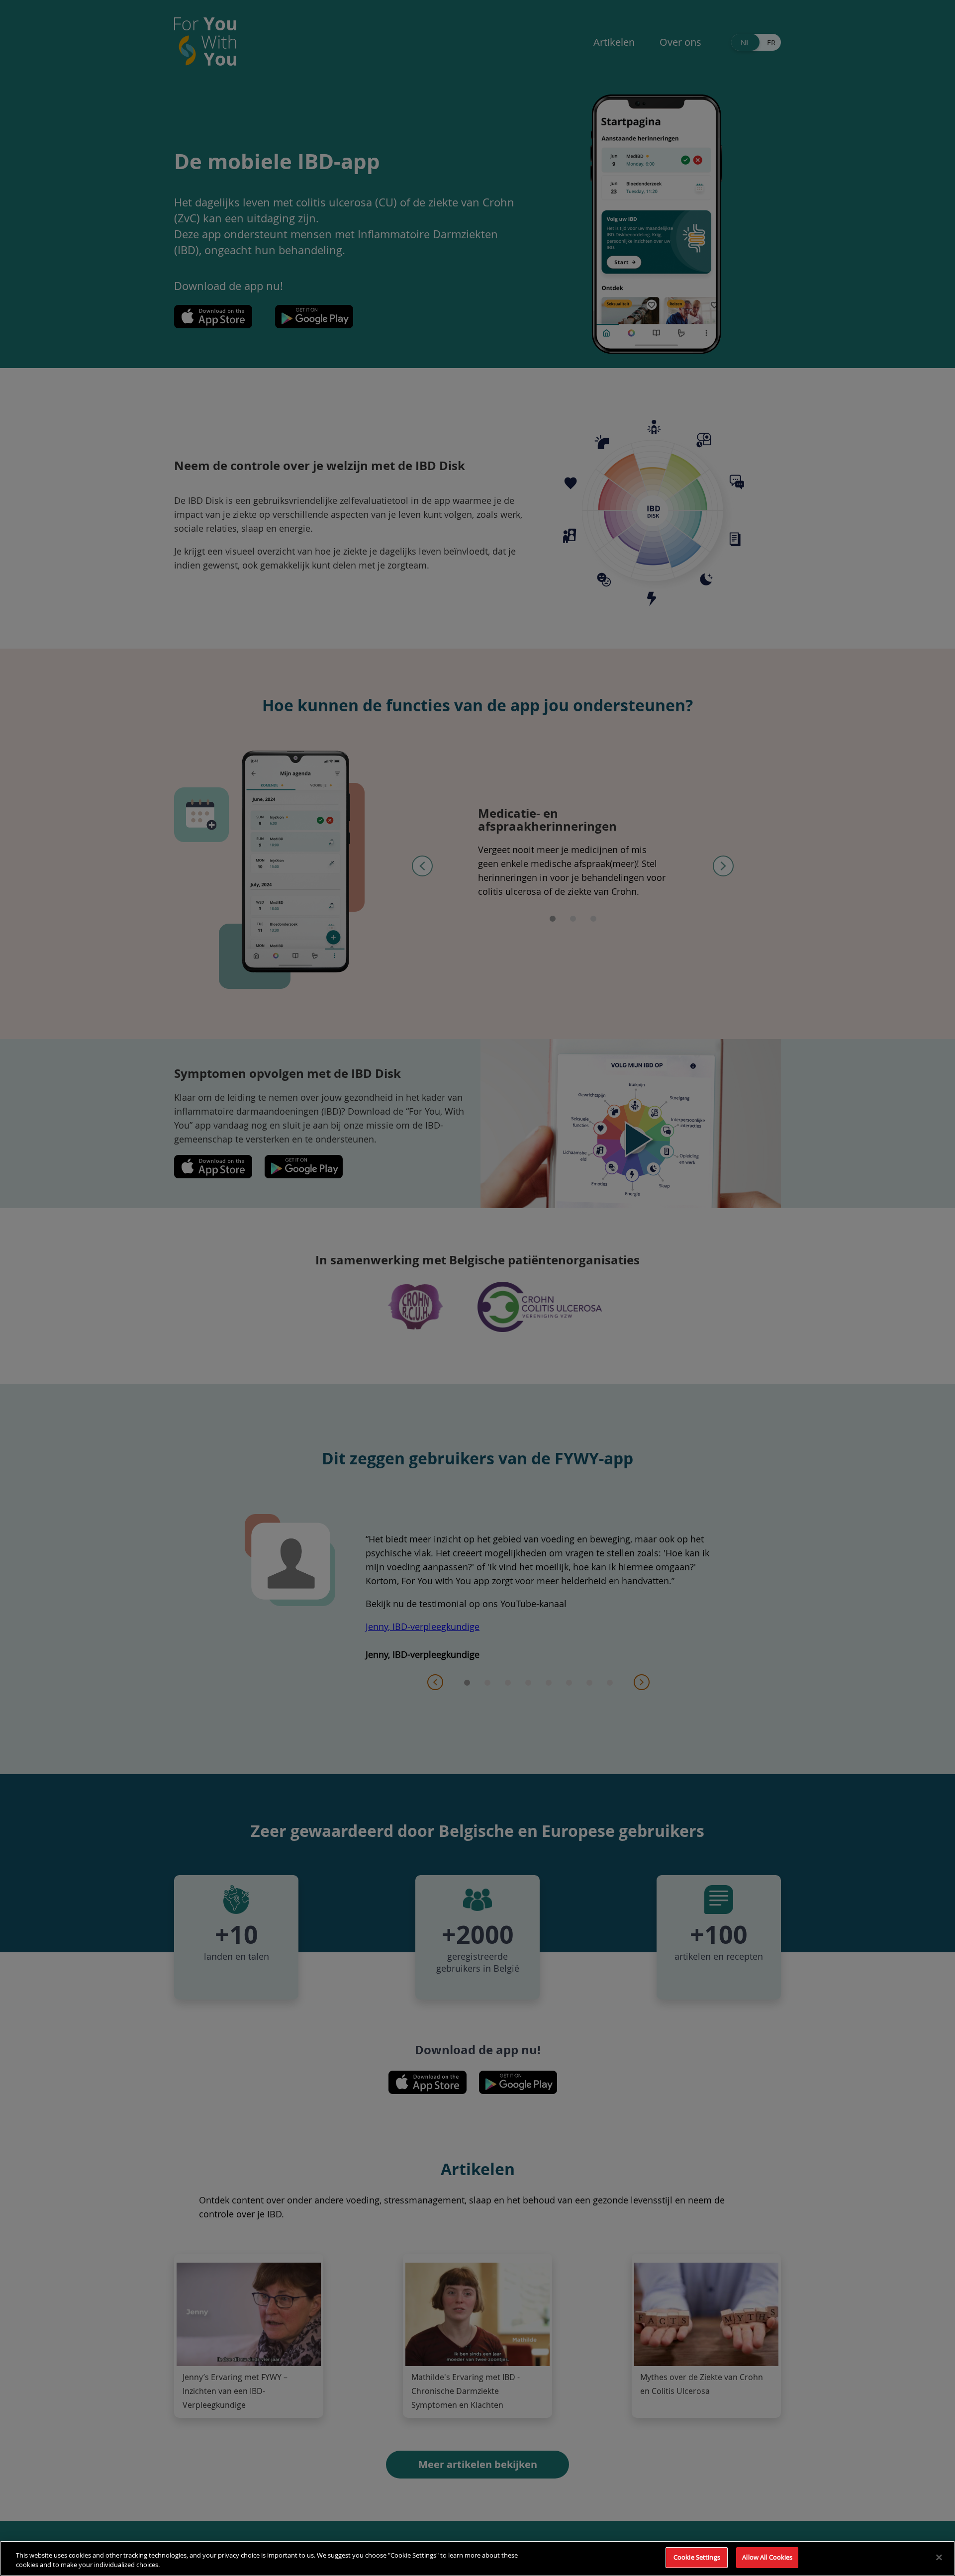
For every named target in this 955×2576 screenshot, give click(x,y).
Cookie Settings (697, 2557)
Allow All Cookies (767, 2557)
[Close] (939, 2557)
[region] (477, 2558)
